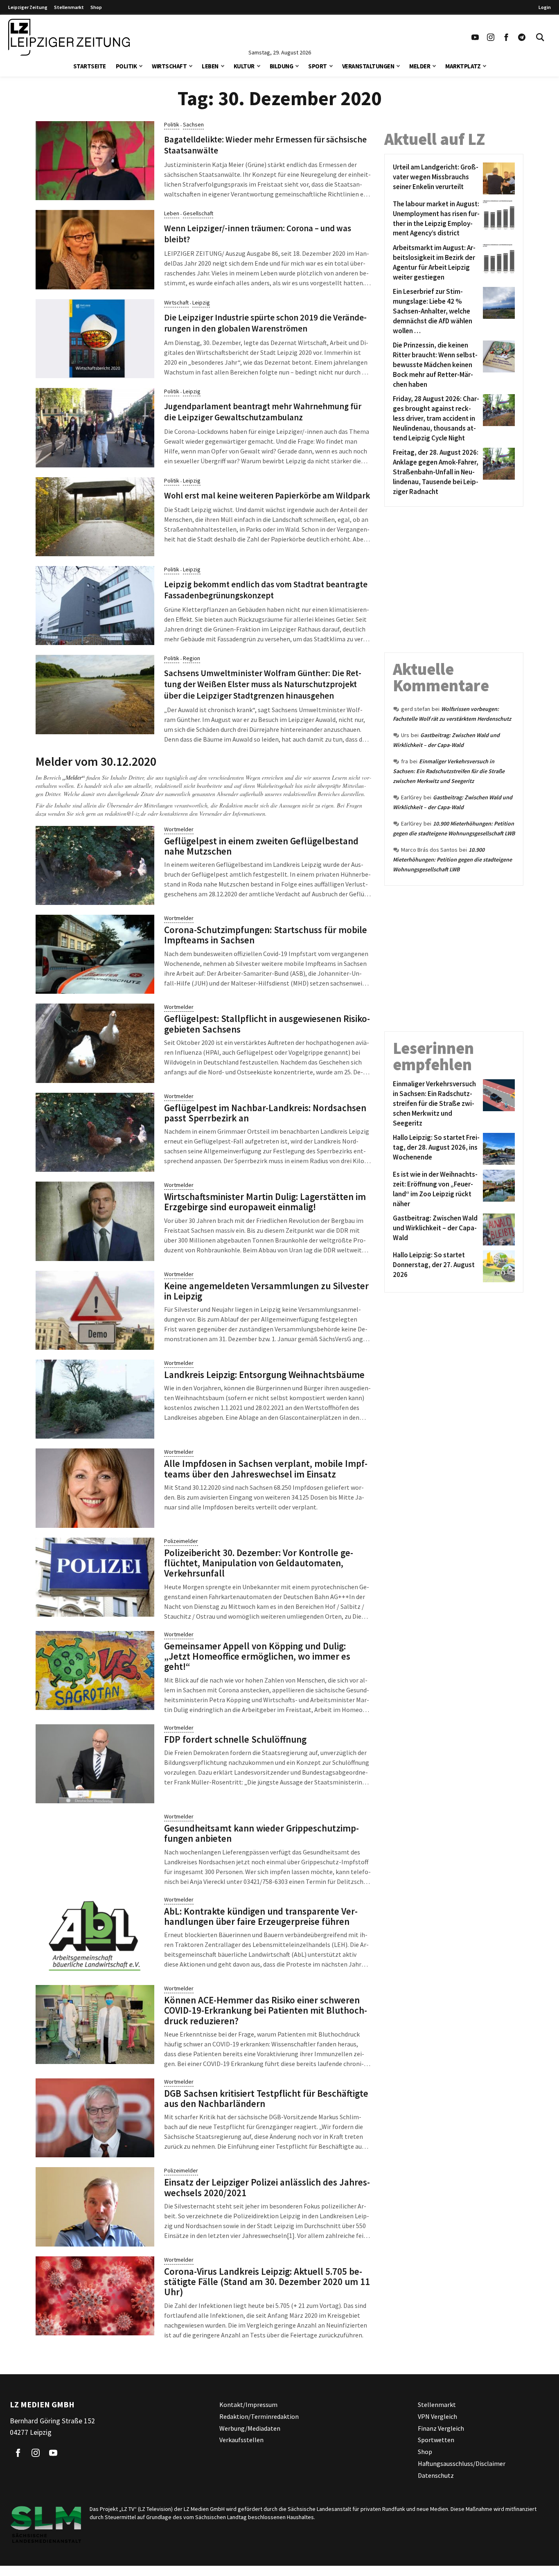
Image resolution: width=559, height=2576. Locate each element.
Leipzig (201, 302)
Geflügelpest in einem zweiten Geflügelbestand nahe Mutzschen (261, 846)
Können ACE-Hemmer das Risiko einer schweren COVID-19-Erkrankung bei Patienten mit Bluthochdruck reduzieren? (266, 2010)
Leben (210, 66)
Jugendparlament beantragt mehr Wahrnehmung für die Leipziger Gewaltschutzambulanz (263, 412)
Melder (420, 66)
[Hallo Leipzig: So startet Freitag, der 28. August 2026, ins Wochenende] (497, 1149)
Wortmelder (179, 829)
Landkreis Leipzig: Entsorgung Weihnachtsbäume (264, 1375)
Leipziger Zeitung (28, 7)
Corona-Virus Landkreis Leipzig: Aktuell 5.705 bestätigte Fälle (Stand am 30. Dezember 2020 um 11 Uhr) (267, 2282)
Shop (96, 7)
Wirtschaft (169, 66)
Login (545, 7)
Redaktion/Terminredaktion (259, 2416)
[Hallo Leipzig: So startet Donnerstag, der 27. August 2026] (497, 1266)
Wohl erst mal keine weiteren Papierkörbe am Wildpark (267, 496)
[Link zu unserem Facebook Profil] (506, 37)
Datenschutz (436, 2475)
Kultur (244, 66)
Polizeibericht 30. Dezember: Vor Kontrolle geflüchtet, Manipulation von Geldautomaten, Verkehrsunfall (259, 1563)
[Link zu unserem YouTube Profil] (475, 37)
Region (192, 658)
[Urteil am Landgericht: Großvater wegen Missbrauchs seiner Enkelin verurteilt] (497, 178)
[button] (141, 65)
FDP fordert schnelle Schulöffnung (235, 1739)
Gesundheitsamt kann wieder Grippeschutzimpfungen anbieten (261, 1833)
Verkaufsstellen (241, 2440)
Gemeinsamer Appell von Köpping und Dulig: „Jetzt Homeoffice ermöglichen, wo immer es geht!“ (257, 1656)
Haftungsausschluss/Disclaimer (462, 2463)
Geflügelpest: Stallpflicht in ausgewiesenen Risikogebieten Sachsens (267, 1024)
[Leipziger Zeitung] (69, 37)
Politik (126, 66)
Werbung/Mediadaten (250, 2428)
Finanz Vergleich (441, 2428)
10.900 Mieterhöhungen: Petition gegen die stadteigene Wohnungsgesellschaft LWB (452, 859)
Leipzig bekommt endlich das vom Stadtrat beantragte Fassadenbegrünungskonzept (266, 590)
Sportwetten (436, 2440)
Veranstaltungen (368, 66)
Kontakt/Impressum (248, 2405)
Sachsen (193, 124)
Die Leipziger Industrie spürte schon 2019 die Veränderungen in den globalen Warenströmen (265, 323)
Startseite (90, 66)
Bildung (282, 66)
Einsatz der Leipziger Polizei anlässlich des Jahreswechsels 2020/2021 (267, 2187)
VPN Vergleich (437, 2416)
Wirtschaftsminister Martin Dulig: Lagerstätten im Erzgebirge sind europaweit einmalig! (265, 1202)
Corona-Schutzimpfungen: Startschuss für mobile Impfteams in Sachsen (266, 935)
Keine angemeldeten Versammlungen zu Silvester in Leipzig (266, 1291)
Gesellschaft (198, 213)
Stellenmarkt (69, 7)
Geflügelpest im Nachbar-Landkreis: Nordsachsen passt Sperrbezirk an (265, 1113)
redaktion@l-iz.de (125, 813)
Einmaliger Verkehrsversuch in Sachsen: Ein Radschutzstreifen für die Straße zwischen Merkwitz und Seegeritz (449, 771)
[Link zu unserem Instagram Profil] (491, 37)
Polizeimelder (181, 1541)
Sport (318, 66)
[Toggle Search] (540, 37)
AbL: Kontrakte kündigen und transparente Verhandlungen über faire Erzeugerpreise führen (261, 1916)
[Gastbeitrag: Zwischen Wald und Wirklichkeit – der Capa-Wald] (497, 1229)
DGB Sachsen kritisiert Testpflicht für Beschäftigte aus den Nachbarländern (266, 2098)
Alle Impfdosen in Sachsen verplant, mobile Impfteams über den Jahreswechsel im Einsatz (266, 1468)
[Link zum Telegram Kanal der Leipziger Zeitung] (522, 37)
